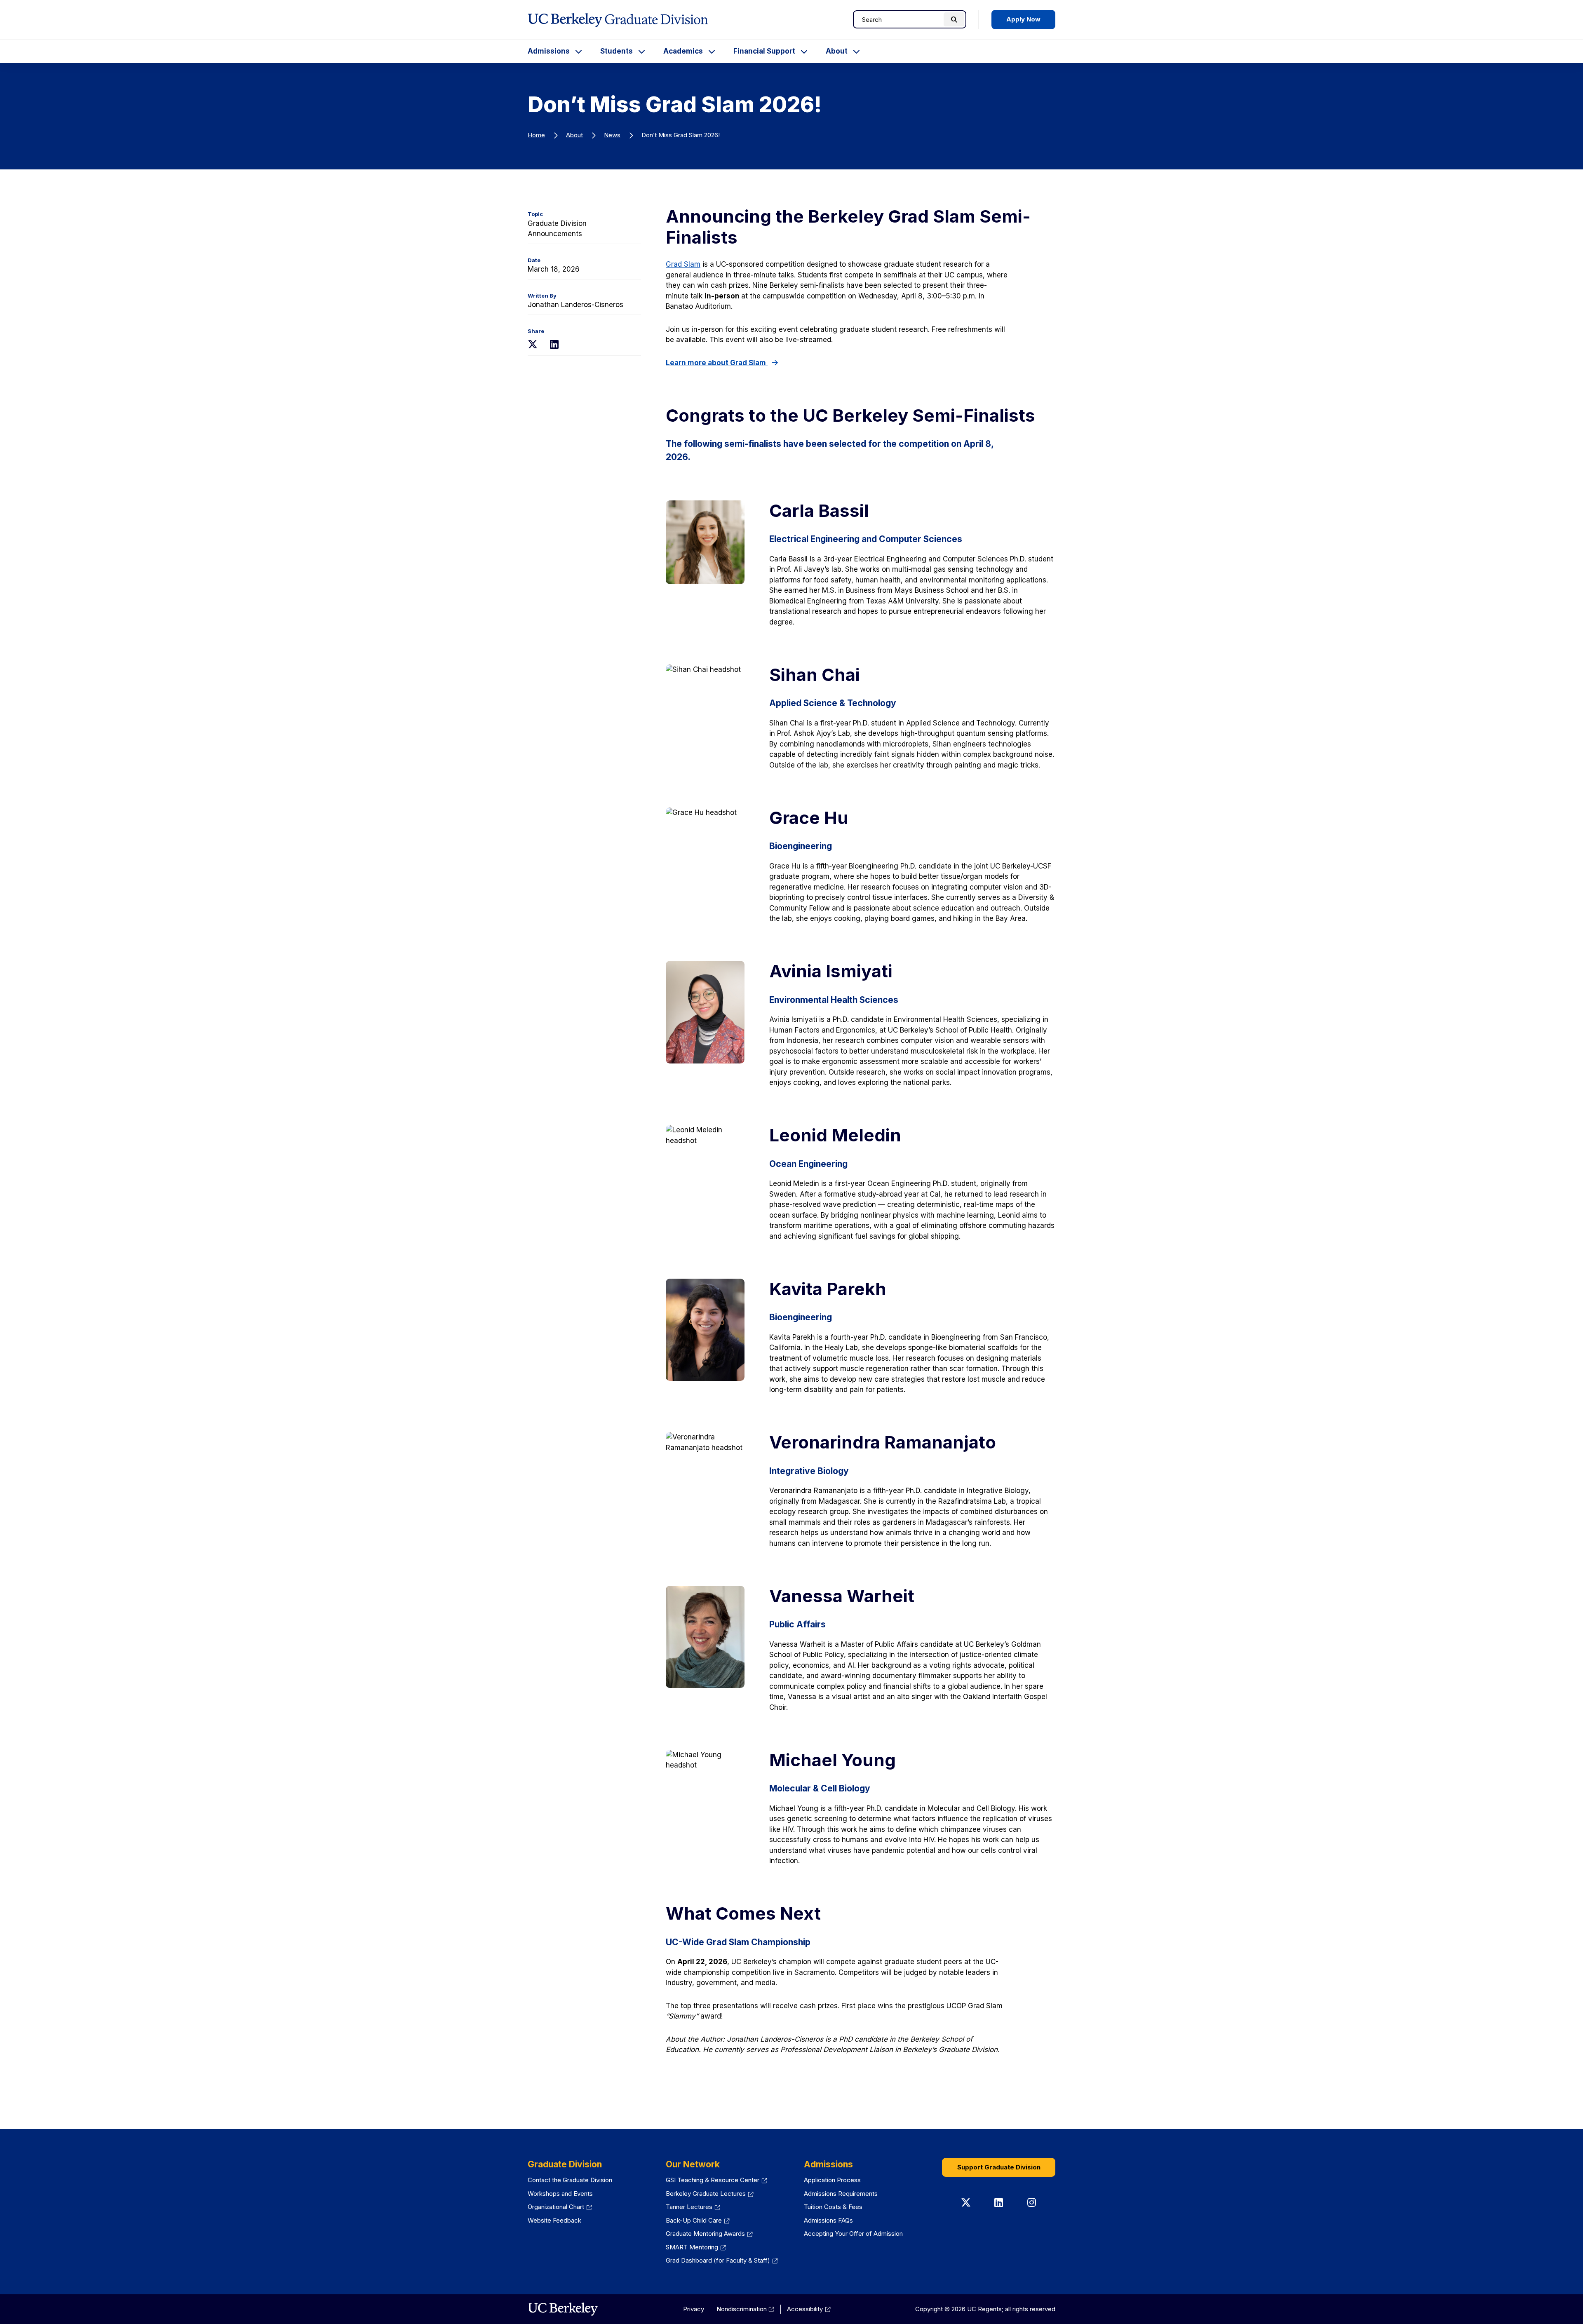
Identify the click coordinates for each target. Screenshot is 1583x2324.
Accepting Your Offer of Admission (853, 2234)
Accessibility (809, 2309)
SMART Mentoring (696, 2247)
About (837, 51)
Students (617, 51)
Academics (683, 51)
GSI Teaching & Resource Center (716, 2180)
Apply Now (1023, 19)
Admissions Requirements (841, 2194)
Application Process (832, 2180)
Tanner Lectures (693, 2207)
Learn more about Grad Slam (717, 363)
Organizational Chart (560, 2207)
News (612, 135)
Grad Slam (683, 264)
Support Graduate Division (999, 2167)
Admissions (549, 51)
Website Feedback (554, 2220)
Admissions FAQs (828, 2220)
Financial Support (764, 51)
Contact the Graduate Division (570, 2180)
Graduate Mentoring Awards (709, 2234)
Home (536, 135)
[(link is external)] (563, 2309)
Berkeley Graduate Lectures (710, 2194)
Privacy (694, 2309)
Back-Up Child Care (698, 2220)
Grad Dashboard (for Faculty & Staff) (722, 2260)
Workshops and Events (560, 2194)
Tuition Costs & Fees (833, 2207)
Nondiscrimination (746, 2309)
